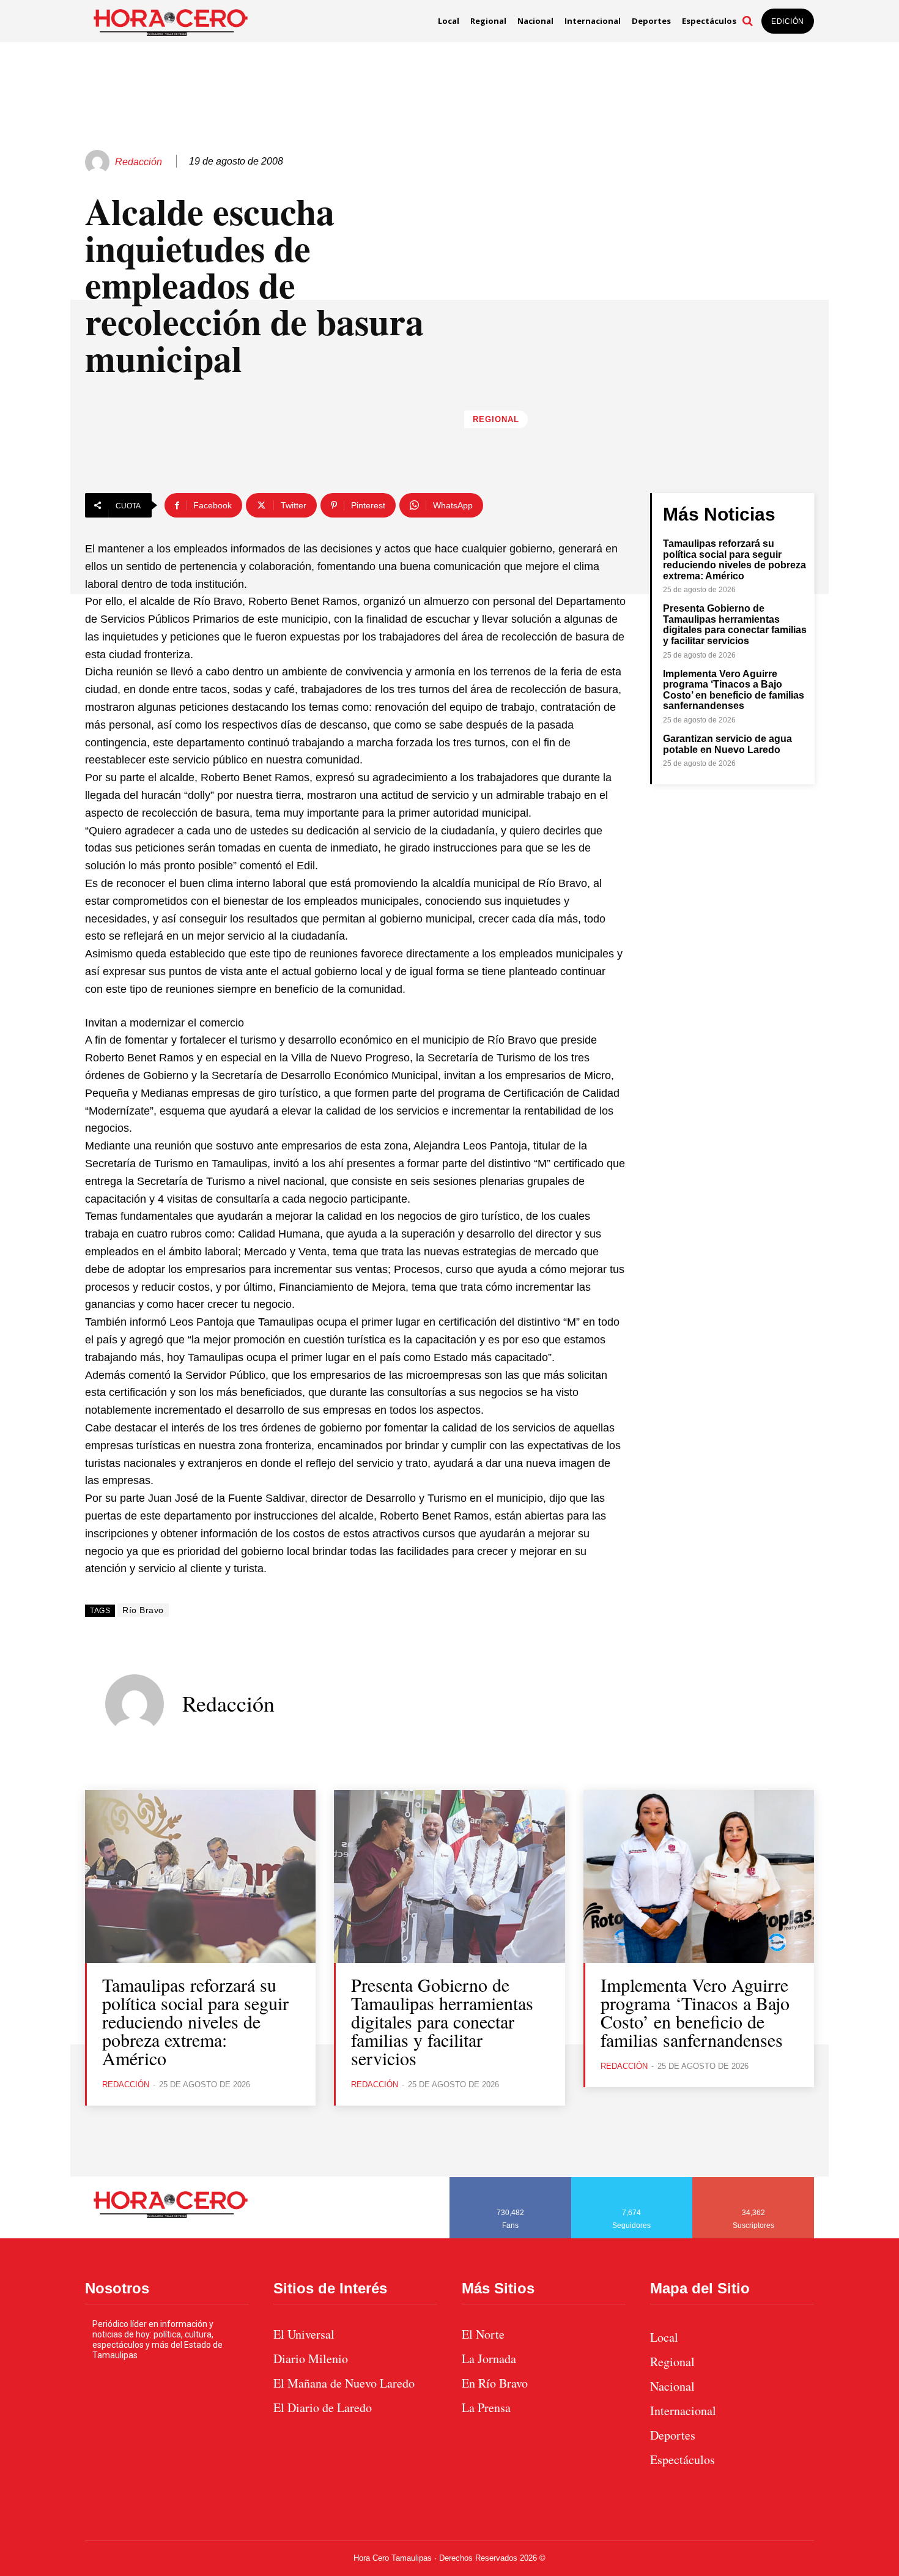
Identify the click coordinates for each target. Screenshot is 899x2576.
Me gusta (511, 2181)
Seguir (632, 2181)
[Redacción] (99, 162)
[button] (747, 21)
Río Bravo (143, 1610)
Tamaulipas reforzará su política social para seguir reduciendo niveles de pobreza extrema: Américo (734, 560)
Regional (496, 419)
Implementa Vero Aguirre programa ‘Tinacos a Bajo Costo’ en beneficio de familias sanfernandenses (734, 690)
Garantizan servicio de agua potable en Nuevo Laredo (727, 744)
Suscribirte (754, 2181)
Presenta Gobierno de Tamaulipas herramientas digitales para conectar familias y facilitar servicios (735, 625)
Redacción (139, 162)
